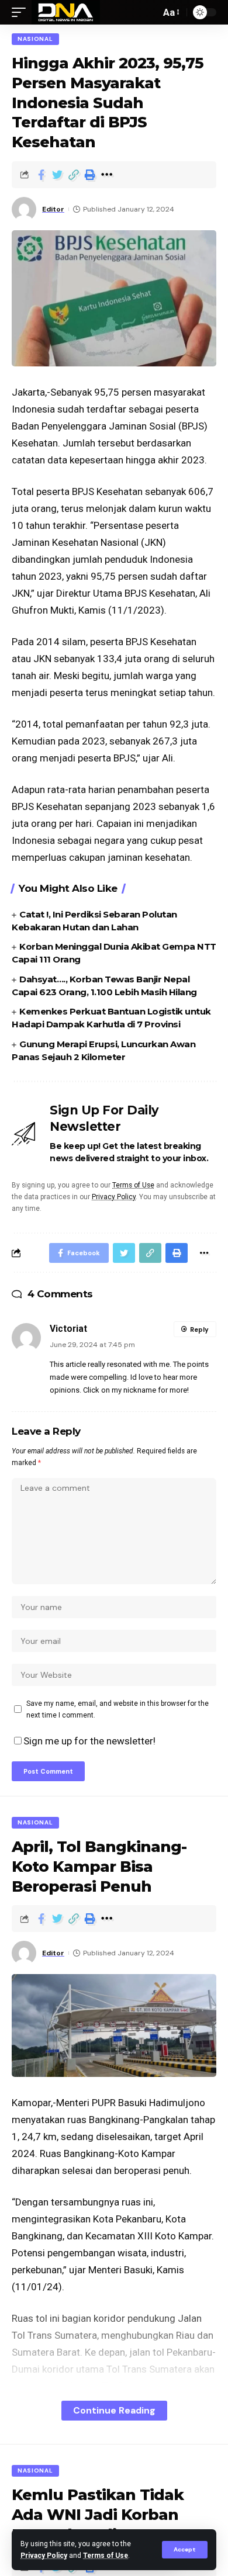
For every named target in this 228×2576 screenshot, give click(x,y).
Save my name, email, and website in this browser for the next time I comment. (118, 1709)
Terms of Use (106, 2556)
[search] (148, 12)
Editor (53, 209)
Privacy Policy (44, 2556)
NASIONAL (35, 39)
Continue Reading (114, 2410)
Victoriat (68, 1329)
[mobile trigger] (22, 12)
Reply (199, 1329)
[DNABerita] (66, 12)
